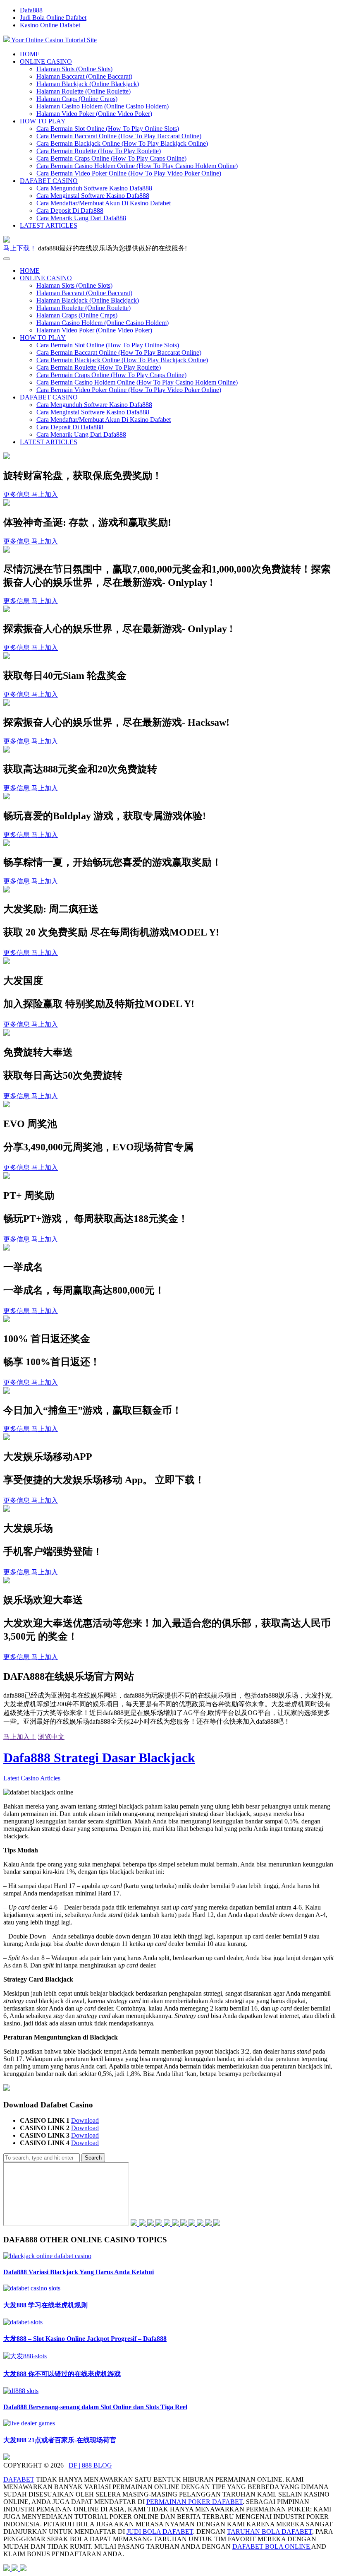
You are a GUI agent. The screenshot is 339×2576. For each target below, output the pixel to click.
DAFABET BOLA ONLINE (272, 2546)
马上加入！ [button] (20, 1737)
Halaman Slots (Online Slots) (74, 69)
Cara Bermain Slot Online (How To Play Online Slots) (108, 129)
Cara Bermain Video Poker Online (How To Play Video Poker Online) (129, 173)
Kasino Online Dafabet (50, 25)
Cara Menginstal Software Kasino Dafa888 (93, 196)
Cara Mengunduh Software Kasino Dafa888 (94, 188)
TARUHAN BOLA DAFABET (270, 2532)
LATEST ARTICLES (49, 225)
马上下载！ (20, 248)
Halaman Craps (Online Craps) (77, 99)
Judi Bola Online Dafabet (53, 18)
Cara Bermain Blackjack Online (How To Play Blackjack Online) (122, 143)
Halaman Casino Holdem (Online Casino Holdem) (103, 106)
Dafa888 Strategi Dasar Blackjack (99, 1758)
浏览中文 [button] (51, 1737)
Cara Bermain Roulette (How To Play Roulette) (99, 151)
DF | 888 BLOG (90, 2465)
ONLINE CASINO (46, 61)
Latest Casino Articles (32, 1778)
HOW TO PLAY (43, 121)
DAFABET (19, 2479)
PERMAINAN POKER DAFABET (195, 2502)
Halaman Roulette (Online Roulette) (84, 91)
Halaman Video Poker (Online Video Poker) (94, 114)
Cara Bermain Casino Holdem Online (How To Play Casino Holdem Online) (137, 166)
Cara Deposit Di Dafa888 (70, 210)
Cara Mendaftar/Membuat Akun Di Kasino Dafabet (104, 203)
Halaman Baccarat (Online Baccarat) (84, 76)
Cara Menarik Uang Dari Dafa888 (81, 218)
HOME (30, 54)
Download (85, 2120)
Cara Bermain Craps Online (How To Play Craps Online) (111, 158)
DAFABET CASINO (49, 181)
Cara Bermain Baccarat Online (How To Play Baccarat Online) (119, 136)
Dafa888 (31, 10)
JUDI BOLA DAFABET (160, 2532)
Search (93, 2158)
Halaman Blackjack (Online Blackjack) (88, 84)
